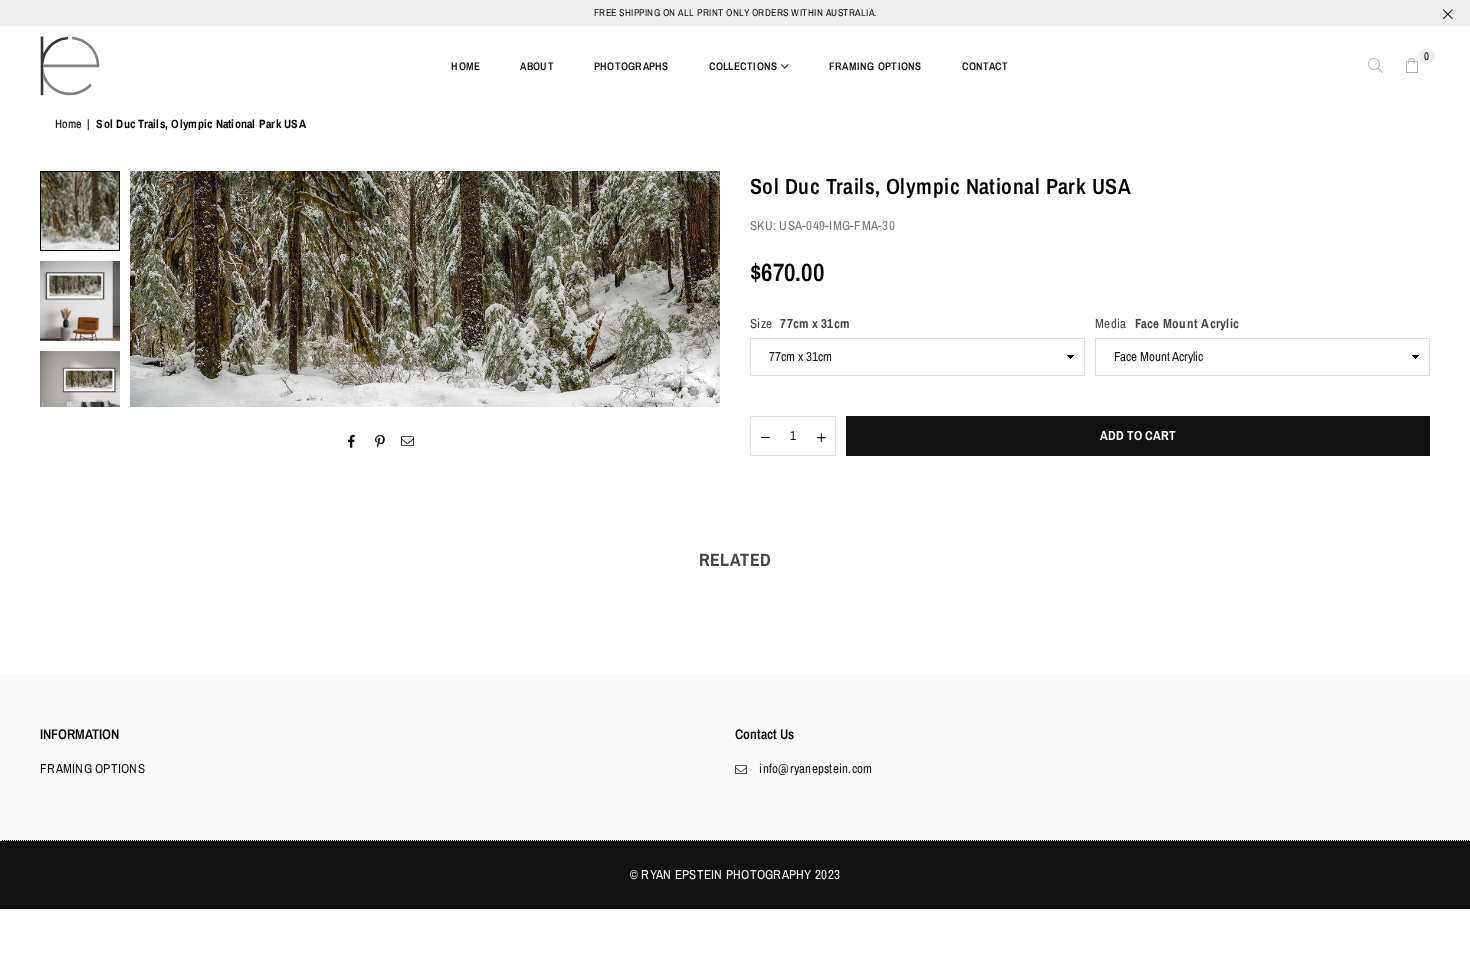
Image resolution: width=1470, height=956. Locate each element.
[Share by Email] (408, 441)
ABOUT (536, 66)
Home (68, 124)
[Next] (692, 289)
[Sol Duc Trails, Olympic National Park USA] (80, 211)
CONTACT (985, 66)
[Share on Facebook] (351, 441)
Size (799, 323)
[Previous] (157, 289)
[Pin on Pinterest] (380, 441)
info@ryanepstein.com (815, 768)
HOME (465, 66)
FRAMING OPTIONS (875, 66)
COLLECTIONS (743, 66)
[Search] (1376, 66)
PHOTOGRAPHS (631, 66)
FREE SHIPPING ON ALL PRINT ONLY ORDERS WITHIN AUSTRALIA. (735, 12)
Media (1167, 323)
